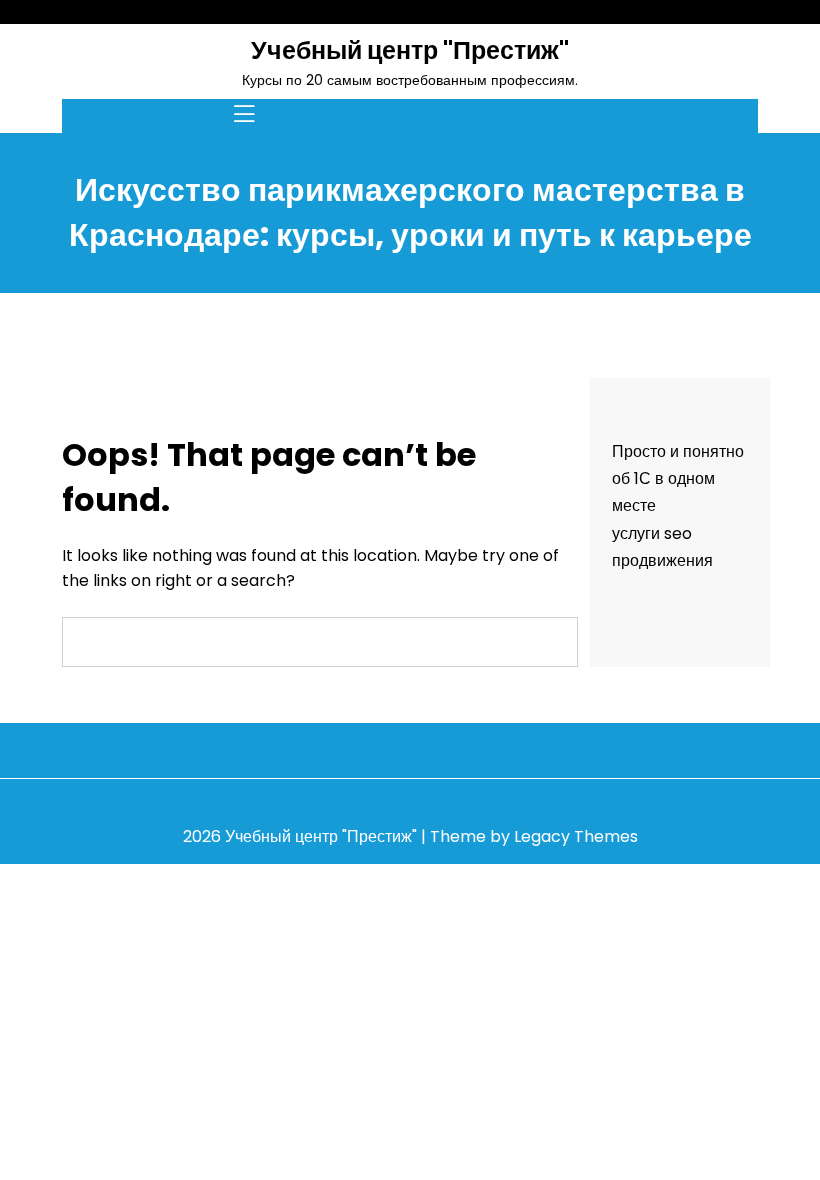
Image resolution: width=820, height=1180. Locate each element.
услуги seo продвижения (662, 547)
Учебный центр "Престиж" (410, 50)
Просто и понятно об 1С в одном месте (678, 478)
